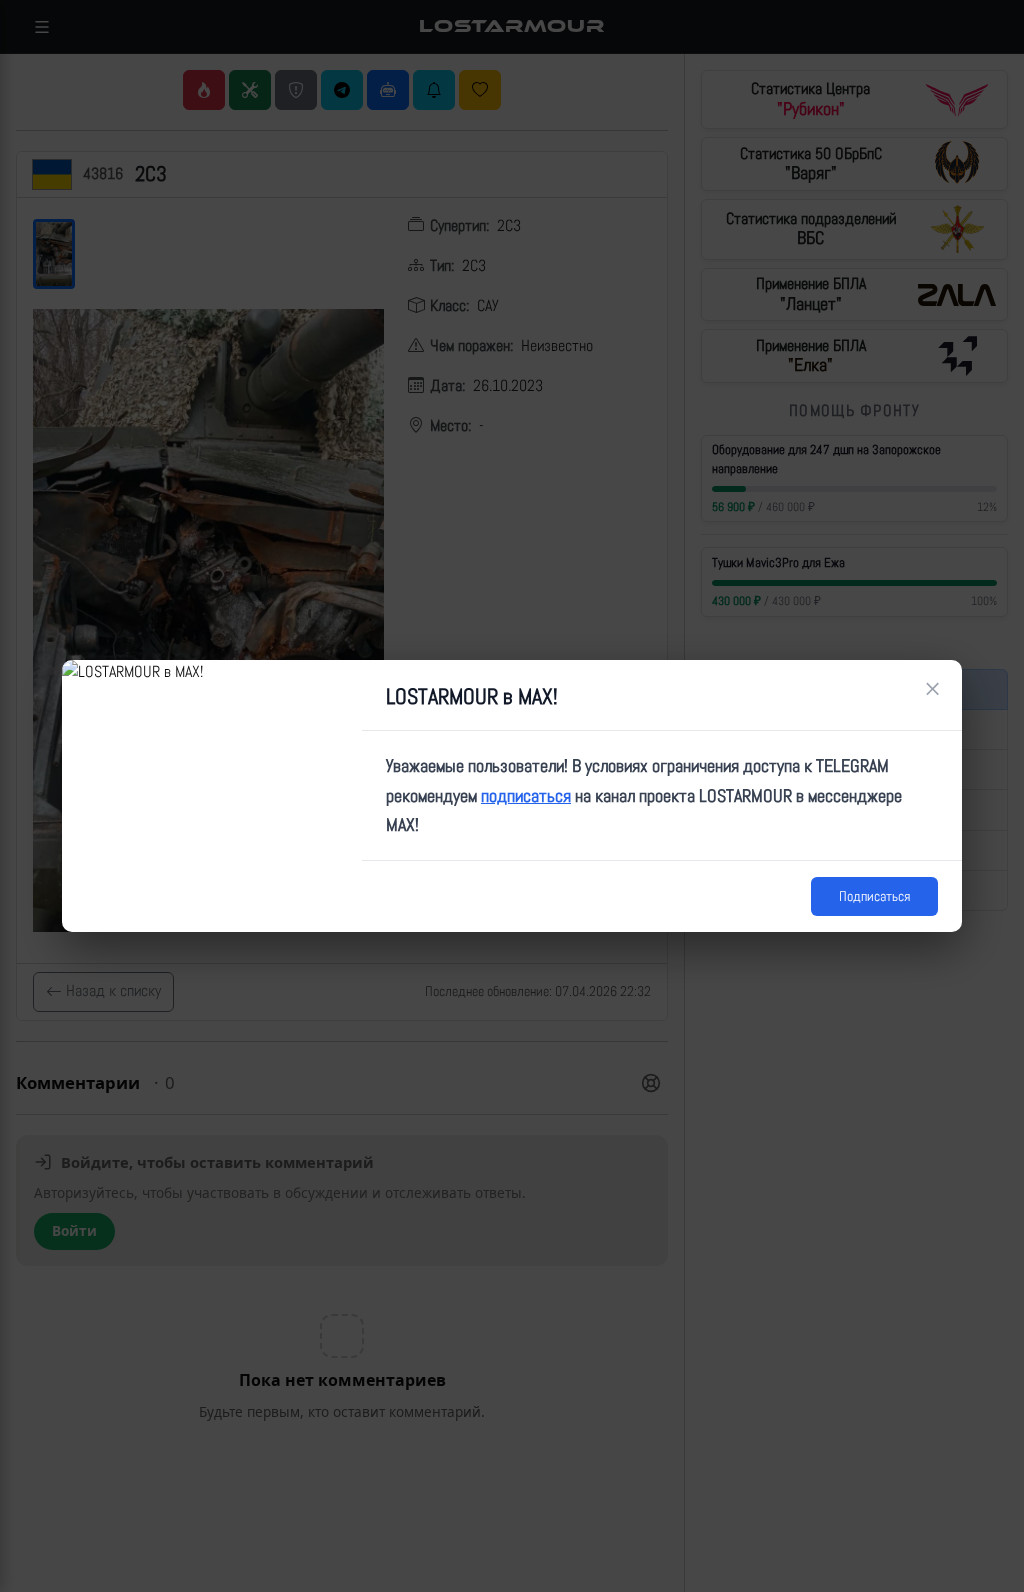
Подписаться (874, 896)
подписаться (526, 795)
